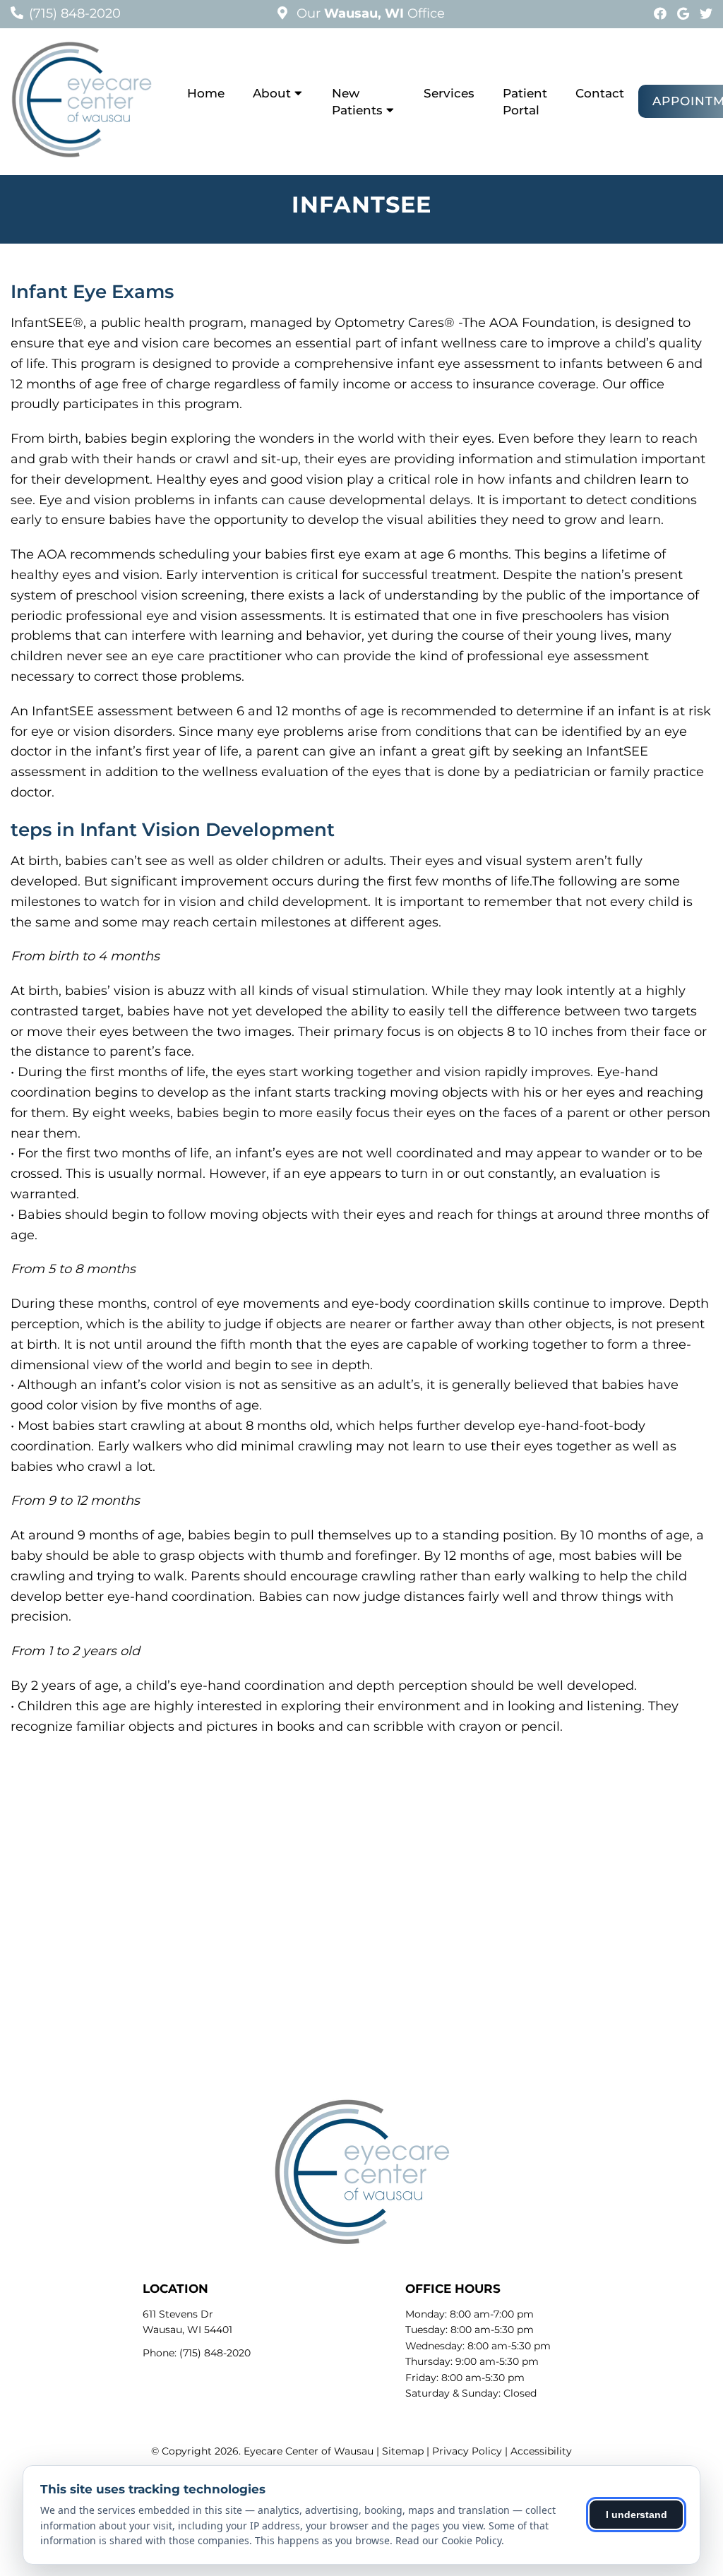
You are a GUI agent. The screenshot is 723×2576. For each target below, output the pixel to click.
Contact (600, 93)
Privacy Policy (467, 2451)
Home (206, 93)
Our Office (369, 13)
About (272, 93)
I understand (637, 2515)
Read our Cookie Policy (448, 2540)
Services (449, 93)
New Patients (357, 102)
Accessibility (541, 2451)
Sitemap (403, 2451)
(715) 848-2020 (75, 13)
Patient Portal (525, 102)
